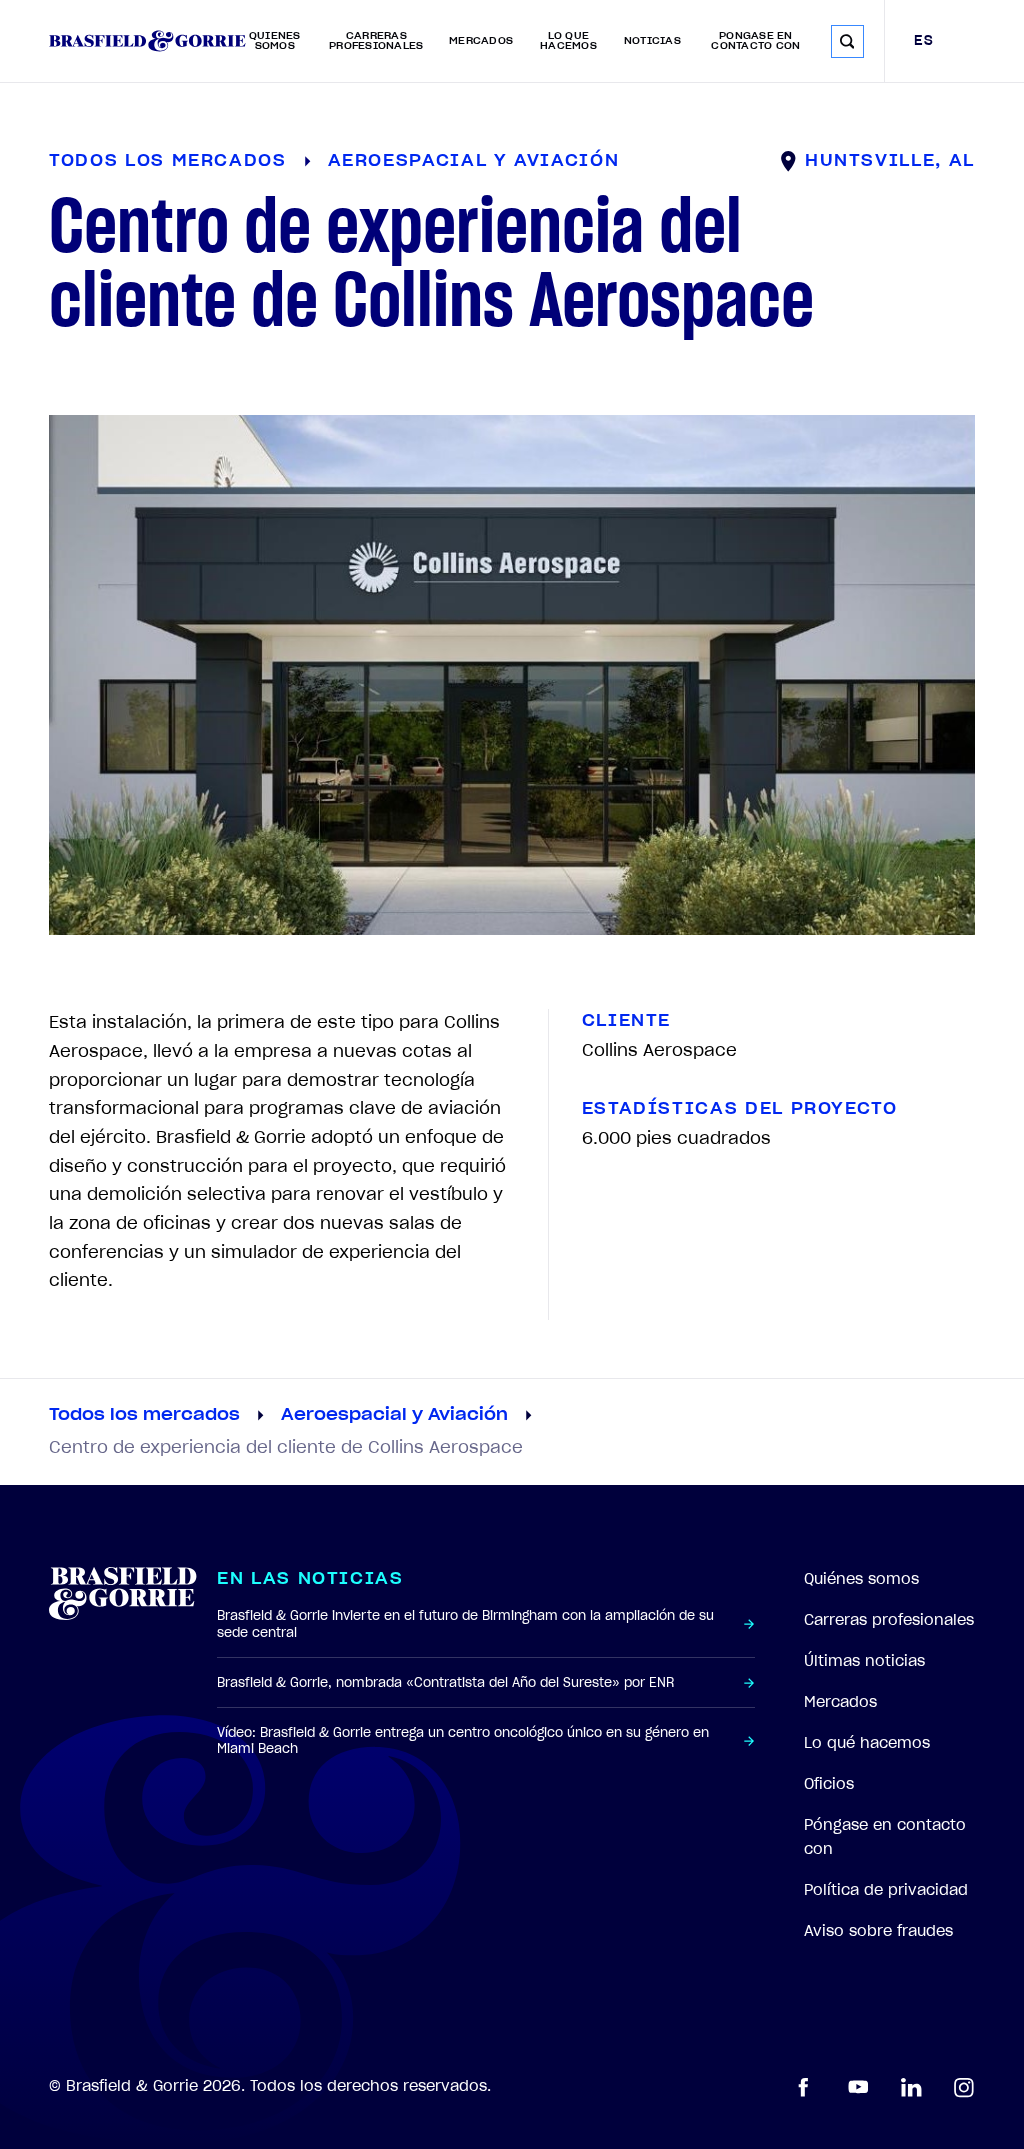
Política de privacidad (886, 1890)
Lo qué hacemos (568, 41)
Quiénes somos (275, 41)
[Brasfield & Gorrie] (147, 41)
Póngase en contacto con (755, 41)
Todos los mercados (144, 1414)
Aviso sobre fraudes (878, 1931)
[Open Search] (847, 41)
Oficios (829, 1784)
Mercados (481, 41)
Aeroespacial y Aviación (394, 1414)
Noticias (652, 41)
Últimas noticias (864, 1661)
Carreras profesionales (376, 41)
